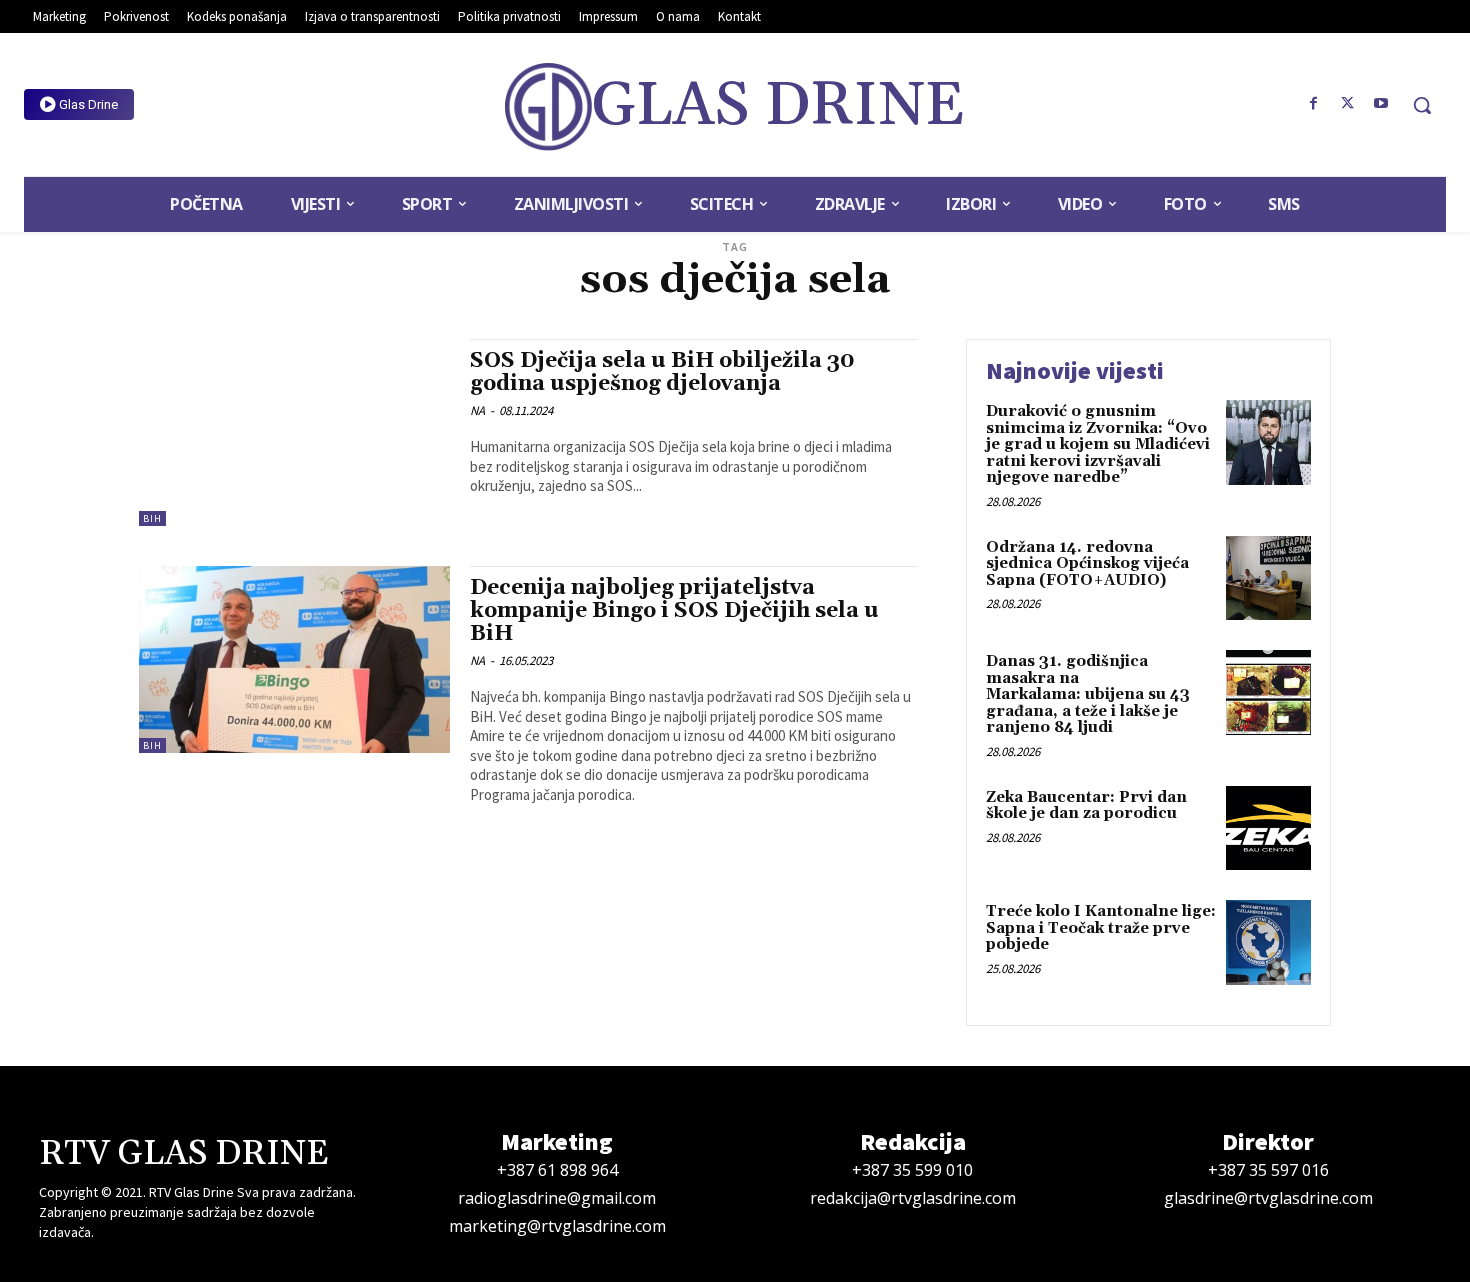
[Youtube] (1381, 104)
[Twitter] (1347, 104)
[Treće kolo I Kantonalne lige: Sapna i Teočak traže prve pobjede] (1268, 942)
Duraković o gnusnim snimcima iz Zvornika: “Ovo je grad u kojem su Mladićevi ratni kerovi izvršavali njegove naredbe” (1098, 444)
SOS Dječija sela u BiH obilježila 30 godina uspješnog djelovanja (662, 372)
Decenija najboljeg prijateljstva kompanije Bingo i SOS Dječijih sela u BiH (674, 611)
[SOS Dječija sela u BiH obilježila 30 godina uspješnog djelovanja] (294, 432)
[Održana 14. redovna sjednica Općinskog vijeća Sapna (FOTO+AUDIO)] (1268, 578)
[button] (1422, 105)
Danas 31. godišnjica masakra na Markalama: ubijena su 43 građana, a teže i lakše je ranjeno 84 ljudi (1088, 694)
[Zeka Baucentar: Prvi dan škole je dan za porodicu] (1268, 828)
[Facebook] (1314, 104)
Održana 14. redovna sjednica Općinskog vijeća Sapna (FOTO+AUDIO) (1087, 564)
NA (477, 410)
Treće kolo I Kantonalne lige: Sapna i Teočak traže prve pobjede (1101, 928)
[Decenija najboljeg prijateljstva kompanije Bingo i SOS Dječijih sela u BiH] (294, 659)
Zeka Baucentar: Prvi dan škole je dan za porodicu (1086, 806)
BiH (152, 518)
